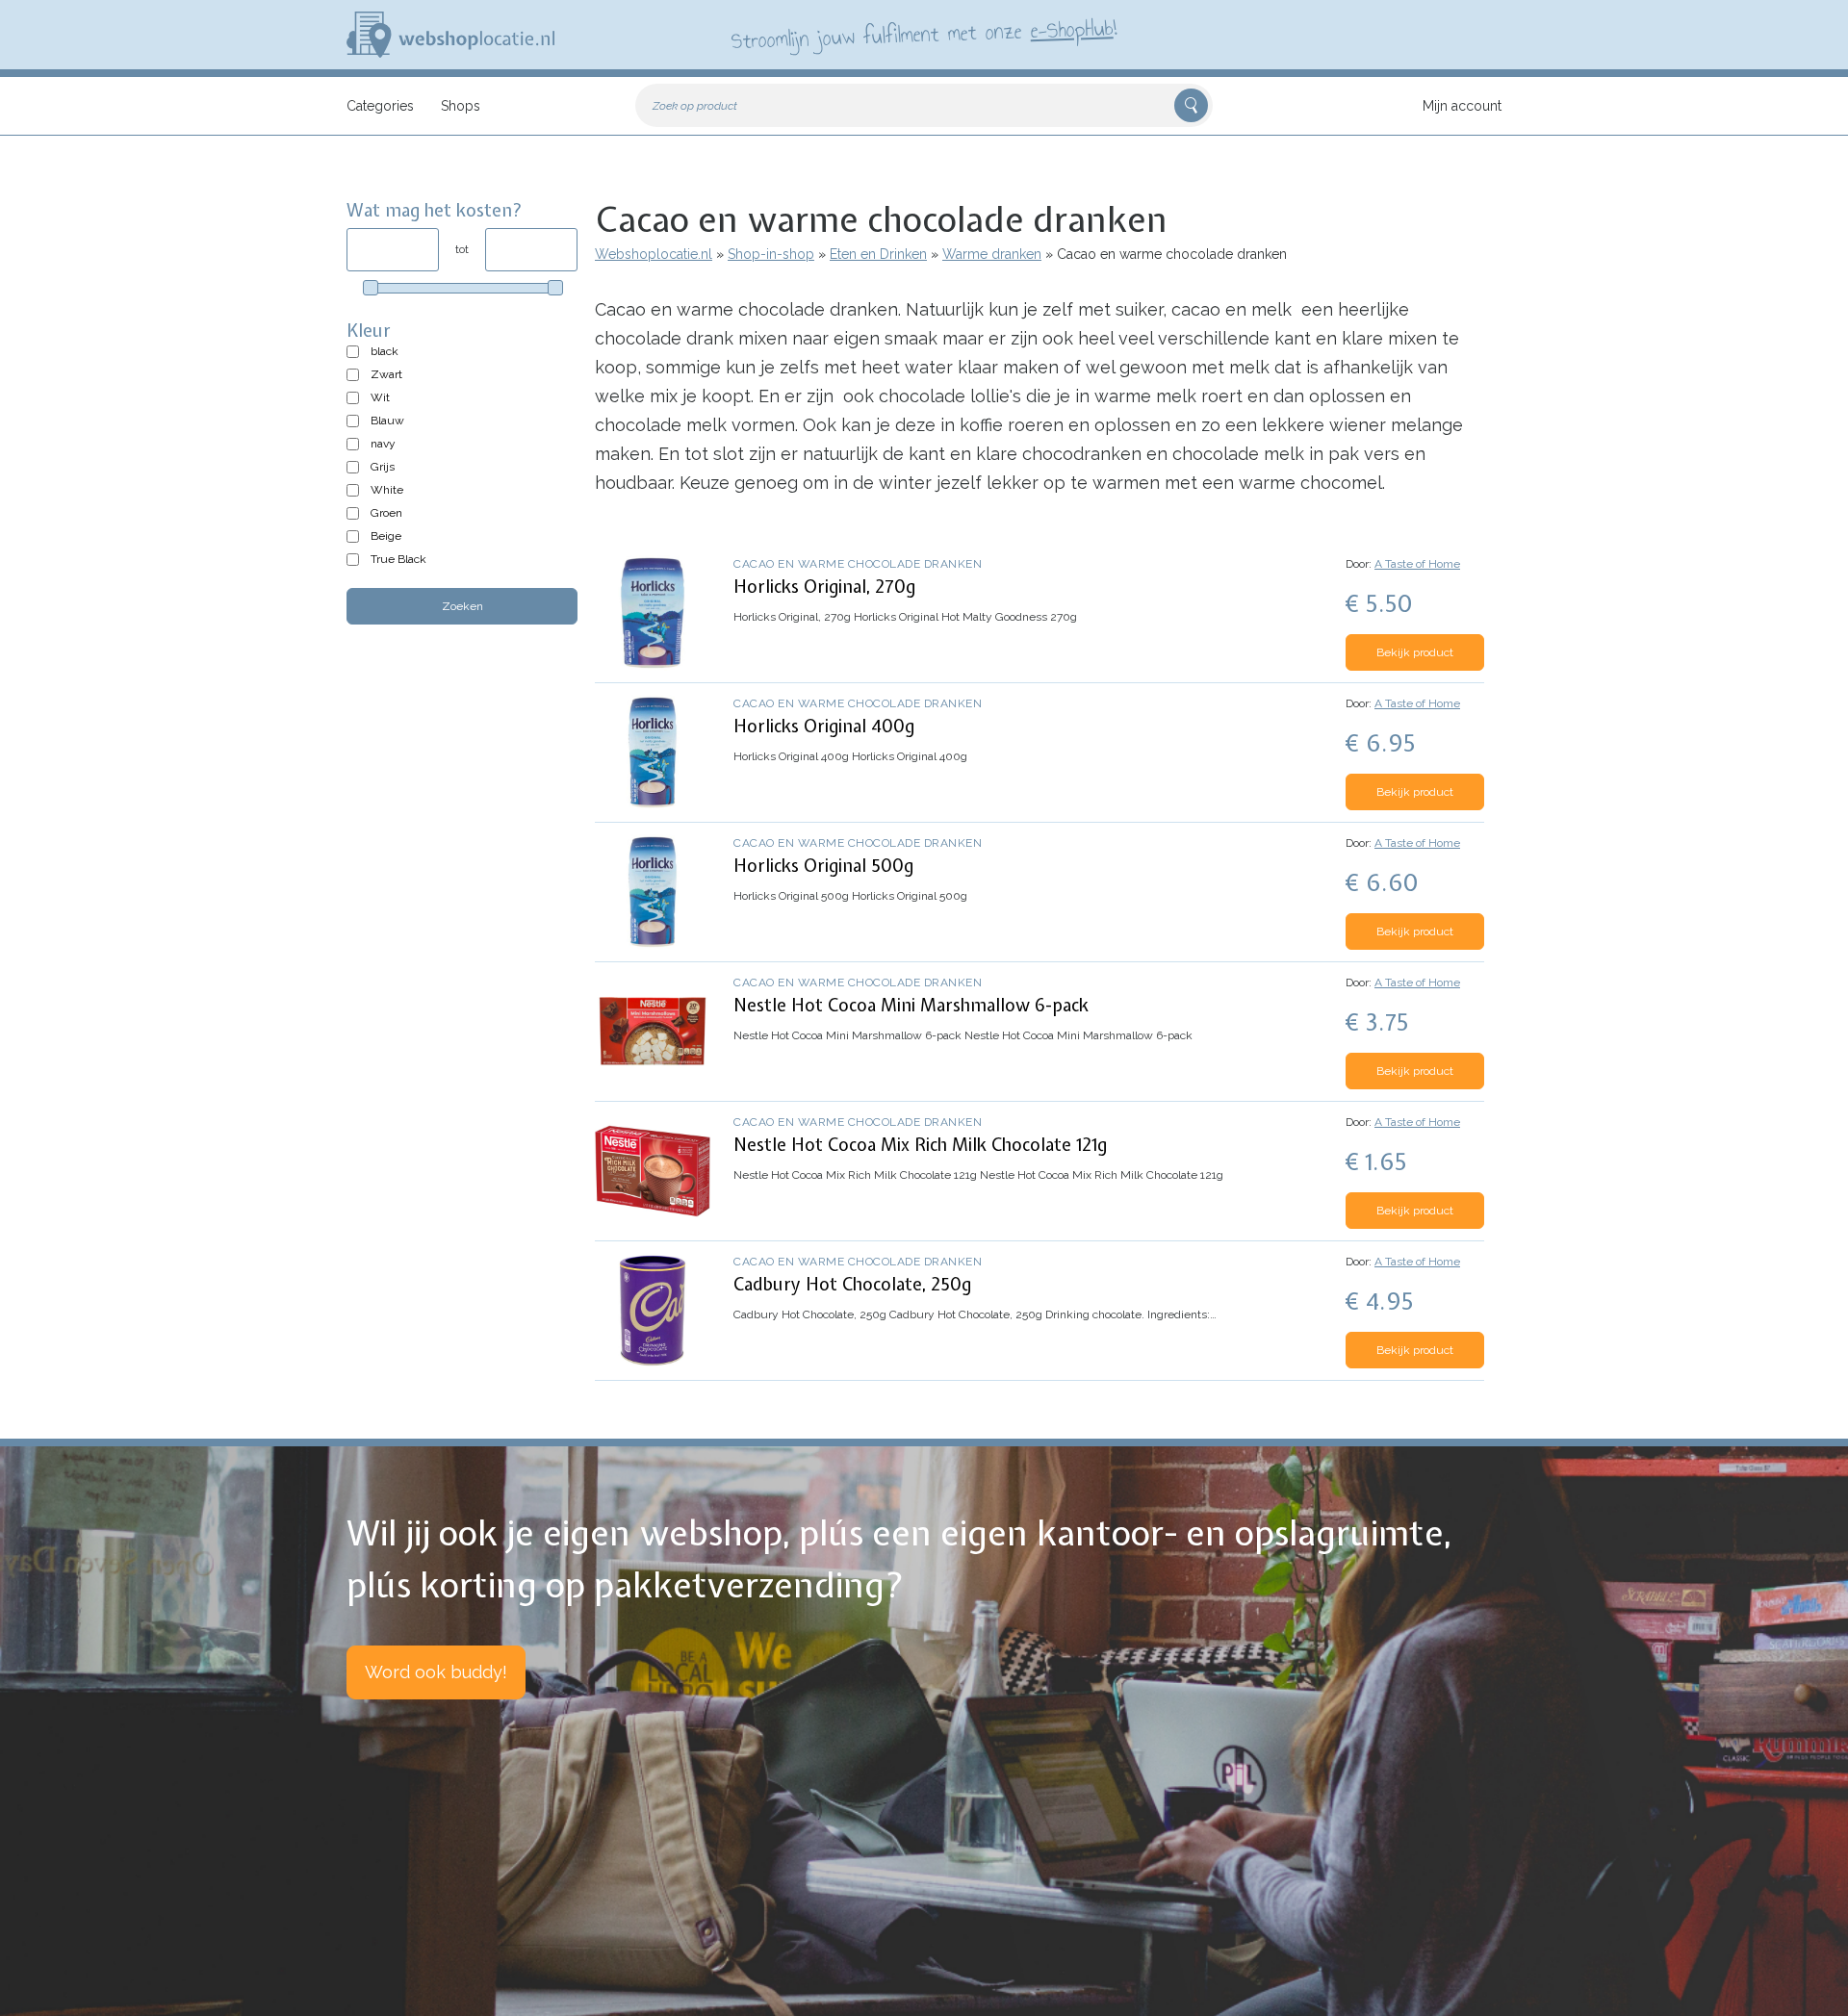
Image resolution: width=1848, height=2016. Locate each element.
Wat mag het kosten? (435, 210)
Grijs (383, 467)
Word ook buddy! (436, 1672)
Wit (380, 397)
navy (383, 444)
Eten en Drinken (878, 254)
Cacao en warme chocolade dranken (858, 564)
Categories (380, 106)
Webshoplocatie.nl (654, 254)
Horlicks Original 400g (824, 726)
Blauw (387, 421)
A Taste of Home (1417, 564)
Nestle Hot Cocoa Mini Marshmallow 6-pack (911, 1005)
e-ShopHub (1072, 29)
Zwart (386, 374)
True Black (398, 559)
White (387, 490)
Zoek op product (695, 106)
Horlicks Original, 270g (824, 587)
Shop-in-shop (771, 254)
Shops (461, 106)
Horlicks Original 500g (823, 866)
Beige (386, 536)
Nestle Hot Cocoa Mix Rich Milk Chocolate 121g (920, 1145)
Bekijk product (1415, 652)
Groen (386, 513)
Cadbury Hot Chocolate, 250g (852, 1284)
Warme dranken (992, 254)
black (385, 351)
